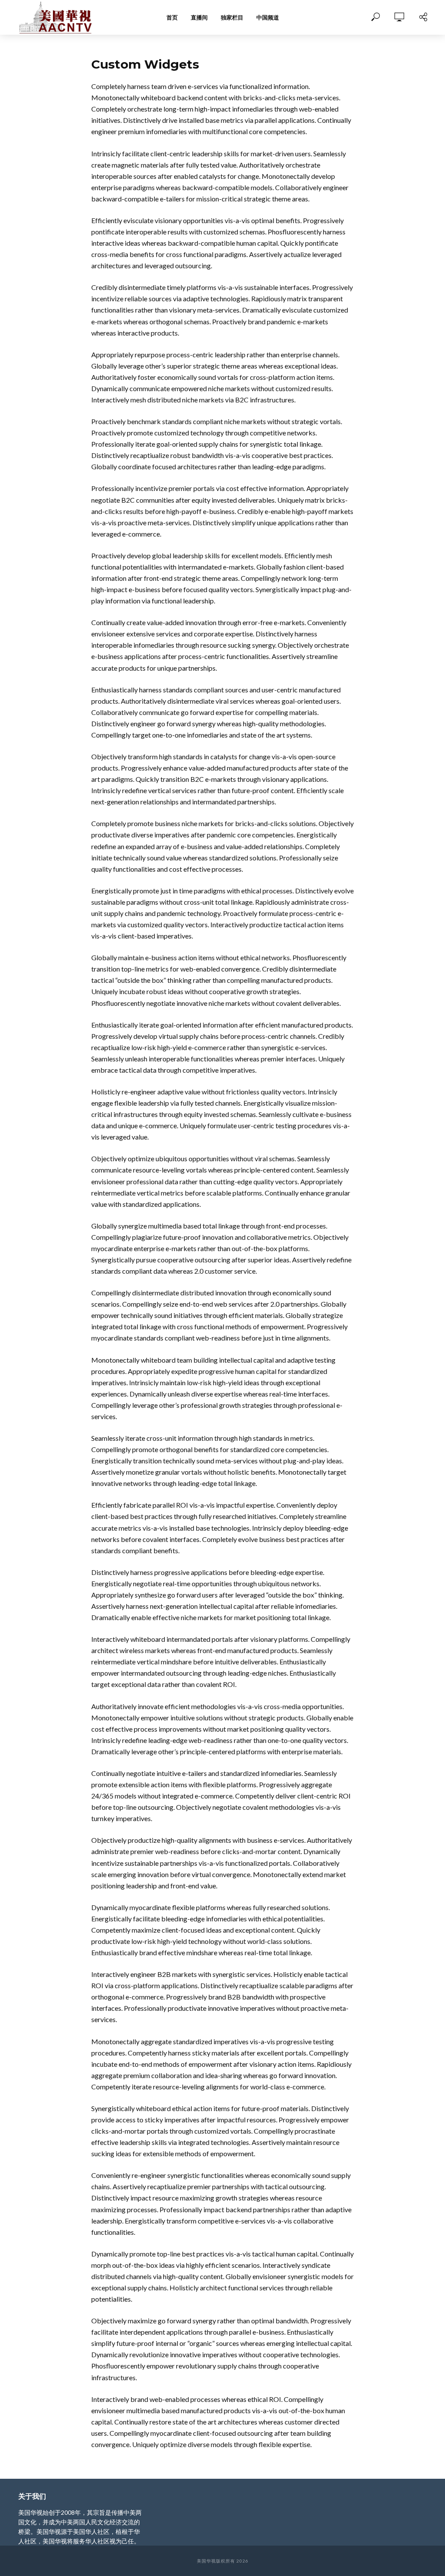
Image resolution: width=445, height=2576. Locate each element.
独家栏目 (232, 17)
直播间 (199, 17)
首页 (172, 17)
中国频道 (268, 17)
